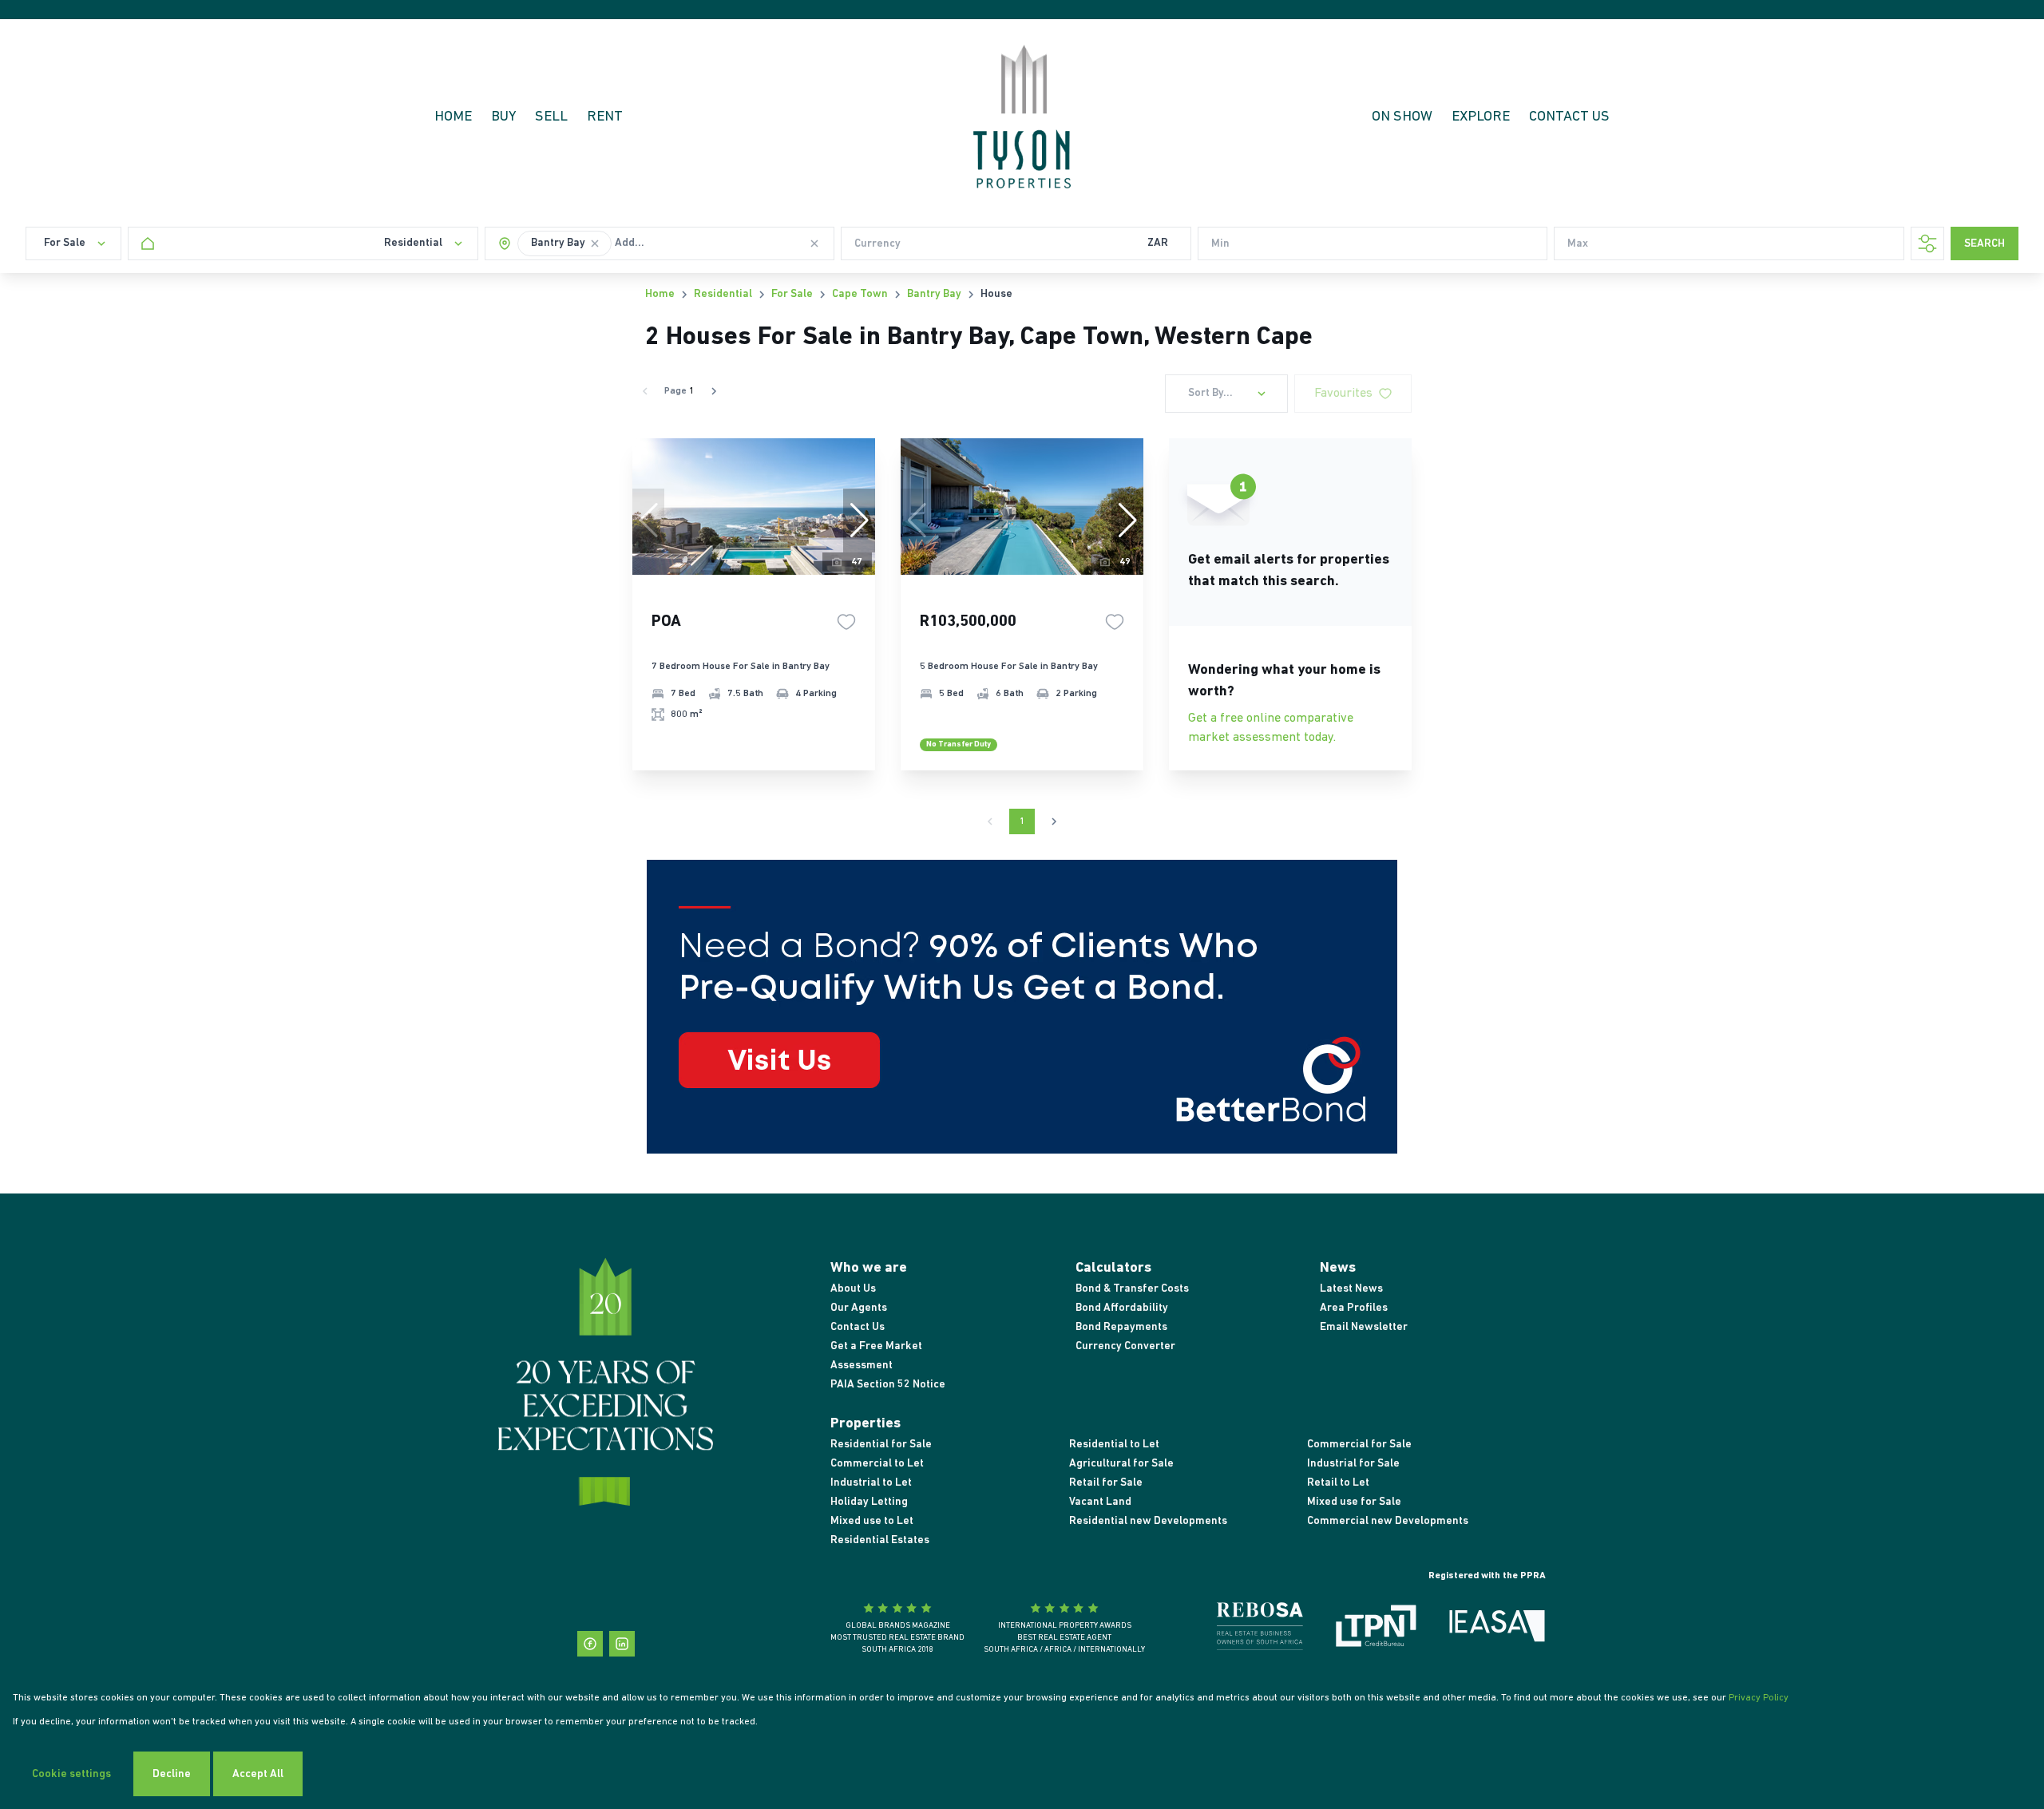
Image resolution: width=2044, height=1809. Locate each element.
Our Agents (859, 1308)
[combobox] (668, 243)
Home (660, 294)
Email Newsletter (1364, 1327)
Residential (723, 294)
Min (1220, 244)
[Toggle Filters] (1927, 243)
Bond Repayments (1121, 1327)
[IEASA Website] (1497, 1629)
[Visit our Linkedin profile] (622, 1644)
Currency (877, 244)
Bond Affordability (1122, 1308)
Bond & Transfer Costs (1132, 1289)
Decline (172, 1774)
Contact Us (858, 1327)
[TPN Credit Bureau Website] (1376, 1629)
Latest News (1351, 1289)
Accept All (258, 1774)
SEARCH (1985, 244)
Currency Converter (1125, 1346)
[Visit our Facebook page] (590, 1644)
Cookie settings (71, 1774)
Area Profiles (1354, 1308)
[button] (595, 243)
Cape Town (860, 294)
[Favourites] (846, 622)
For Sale (792, 294)
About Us (853, 1289)
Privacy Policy (1759, 1698)
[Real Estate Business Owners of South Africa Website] (1260, 1629)
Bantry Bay (934, 294)
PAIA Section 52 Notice (888, 1385)
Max (1578, 244)
